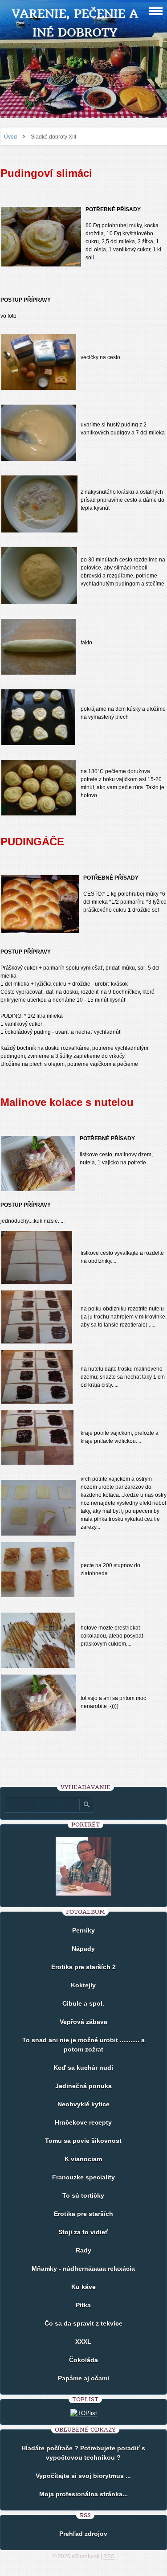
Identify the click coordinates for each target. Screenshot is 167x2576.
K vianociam (83, 2159)
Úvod (10, 137)
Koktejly (83, 1985)
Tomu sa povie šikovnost (83, 2141)
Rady (83, 2250)
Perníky (83, 1930)
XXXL (83, 2342)
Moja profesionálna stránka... (83, 2494)
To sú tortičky (83, 2195)
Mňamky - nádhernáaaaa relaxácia (83, 2269)
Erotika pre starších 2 (83, 1967)
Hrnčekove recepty (83, 2122)
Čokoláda (83, 2360)
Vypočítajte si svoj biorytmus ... (83, 2476)
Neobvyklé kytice (83, 2104)
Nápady (83, 1949)
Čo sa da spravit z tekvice (83, 2323)
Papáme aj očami (83, 2378)
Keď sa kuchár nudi (83, 2068)
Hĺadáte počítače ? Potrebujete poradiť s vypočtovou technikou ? (83, 2453)
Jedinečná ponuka (83, 2086)
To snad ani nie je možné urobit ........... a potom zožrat (83, 2045)
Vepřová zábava (83, 2022)
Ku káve (83, 2287)
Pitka (83, 2305)
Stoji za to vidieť (83, 2232)
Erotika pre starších (83, 2214)
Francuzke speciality (83, 2177)
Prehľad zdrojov (83, 2534)
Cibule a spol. (83, 2003)
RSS (109, 2556)
